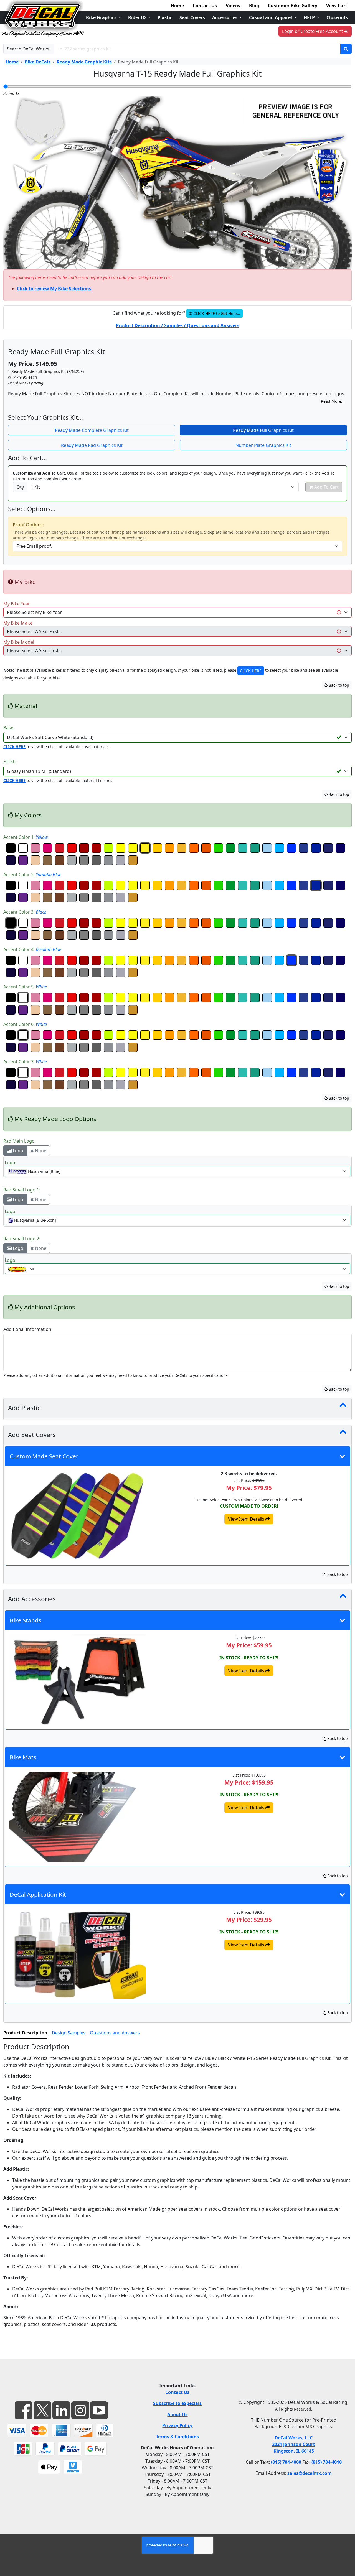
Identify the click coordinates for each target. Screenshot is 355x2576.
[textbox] (174, 1171)
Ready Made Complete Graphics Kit (92, 430)
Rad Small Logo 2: (22, 1239)
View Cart (337, 6)
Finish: (10, 761)
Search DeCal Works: (29, 49)
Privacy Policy (177, 2425)
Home (177, 6)
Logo (17, 1151)
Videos (233, 6)
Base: (9, 728)
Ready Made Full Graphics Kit (263, 430)
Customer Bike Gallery (293, 6)
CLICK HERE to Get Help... (216, 313)
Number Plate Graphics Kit (263, 445)
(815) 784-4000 (286, 2462)
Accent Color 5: (25, 987)
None (40, 1151)
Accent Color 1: (26, 837)
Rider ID (138, 17)
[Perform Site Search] (346, 49)
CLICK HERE (251, 671)
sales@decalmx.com (310, 2473)
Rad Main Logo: (20, 1141)
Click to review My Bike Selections (54, 289)
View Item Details (247, 1519)
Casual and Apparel (271, 17)
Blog (254, 6)
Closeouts (337, 17)
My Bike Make (18, 623)
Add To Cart (326, 487)
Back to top (338, 685)
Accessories (225, 17)
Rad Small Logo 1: (22, 1190)
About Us (177, 2414)
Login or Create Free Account (313, 31)
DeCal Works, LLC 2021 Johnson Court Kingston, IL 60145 (294, 2444)
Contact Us (205, 6)
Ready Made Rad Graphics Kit (92, 445)
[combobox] (177, 1171)
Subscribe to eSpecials (177, 2403)
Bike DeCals (38, 62)
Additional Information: (28, 1329)
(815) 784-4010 (327, 2462)
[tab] (25, 2033)
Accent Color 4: (32, 949)
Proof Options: (28, 525)
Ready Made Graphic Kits (84, 62)
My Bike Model (19, 642)
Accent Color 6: (25, 1024)
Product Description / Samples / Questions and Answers (178, 325)
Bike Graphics (102, 17)
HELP (310, 17)
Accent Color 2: (32, 875)
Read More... (333, 401)
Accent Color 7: (25, 1062)
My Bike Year (17, 604)
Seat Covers (192, 17)
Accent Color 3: (25, 912)
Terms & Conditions (177, 2437)
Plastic (165, 17)
